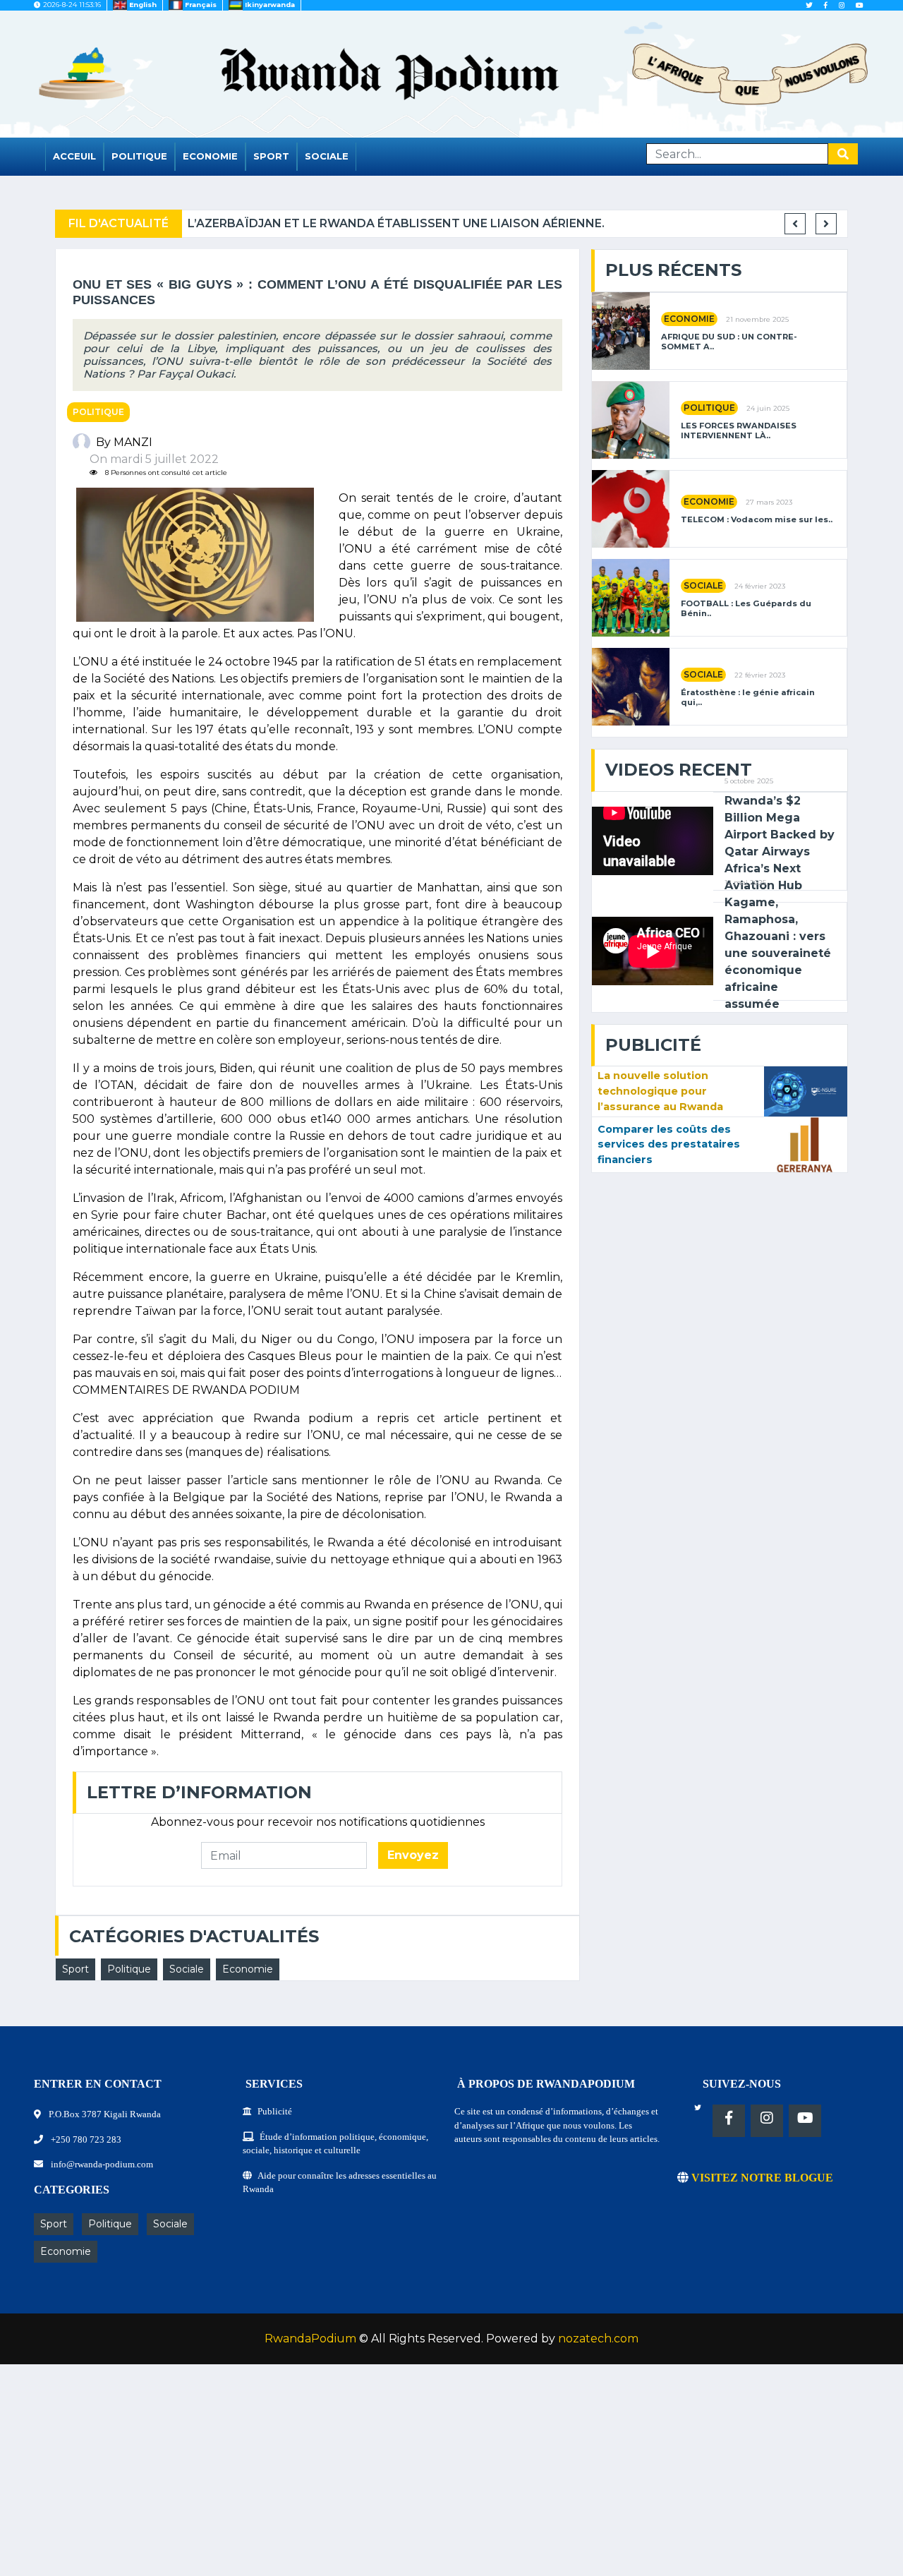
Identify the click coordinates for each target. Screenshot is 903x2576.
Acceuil (74, 156)
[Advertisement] (423, 2477)
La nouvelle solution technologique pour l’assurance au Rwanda (660, 1091)
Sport (271, 156)
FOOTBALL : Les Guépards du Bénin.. (746, 608)
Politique (139, 156)
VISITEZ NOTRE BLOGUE (761, 2178)
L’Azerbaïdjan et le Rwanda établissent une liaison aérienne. (396, 223)
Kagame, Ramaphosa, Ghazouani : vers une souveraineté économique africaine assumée (778, 953)
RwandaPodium (310, 2339)
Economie (210, 156)
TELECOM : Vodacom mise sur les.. (757, 520)
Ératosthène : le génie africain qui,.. (748, 697)
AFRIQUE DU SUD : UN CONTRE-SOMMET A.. (729, 342)
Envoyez (413, 1855)
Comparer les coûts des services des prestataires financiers (669, 1144)
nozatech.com (598, 2339)
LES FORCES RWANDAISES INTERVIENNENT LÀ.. (739, 431)
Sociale (327, 156)
